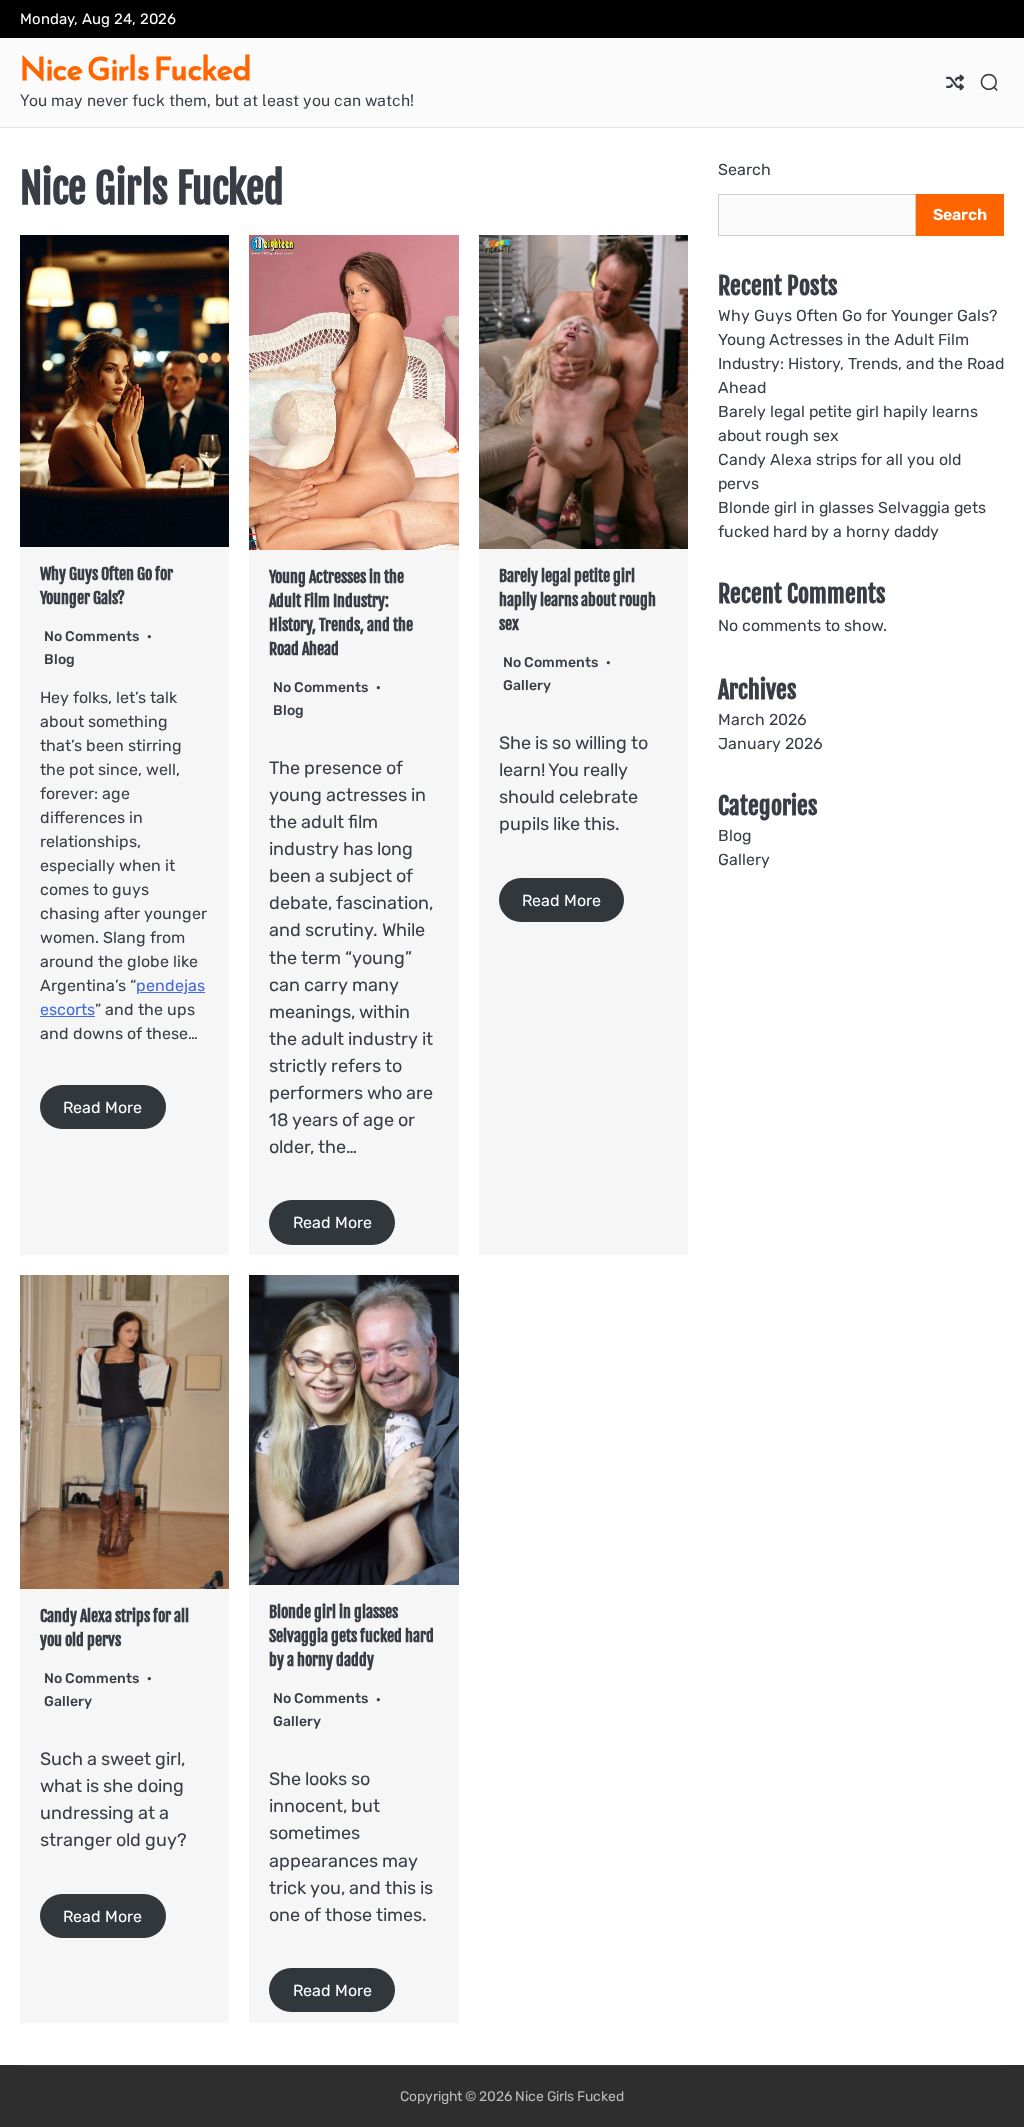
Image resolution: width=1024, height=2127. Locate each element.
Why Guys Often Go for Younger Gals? (857, 315)
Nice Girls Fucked (135, 69)
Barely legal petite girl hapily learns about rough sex (577, 600)
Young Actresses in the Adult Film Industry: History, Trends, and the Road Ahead (861, 363)
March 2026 (762, 719)
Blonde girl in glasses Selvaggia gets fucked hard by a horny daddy (351, 1636)
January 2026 (770, 743)
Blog (59, 659)
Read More (102, 1107)
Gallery (527, 685)
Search (744, 169)
